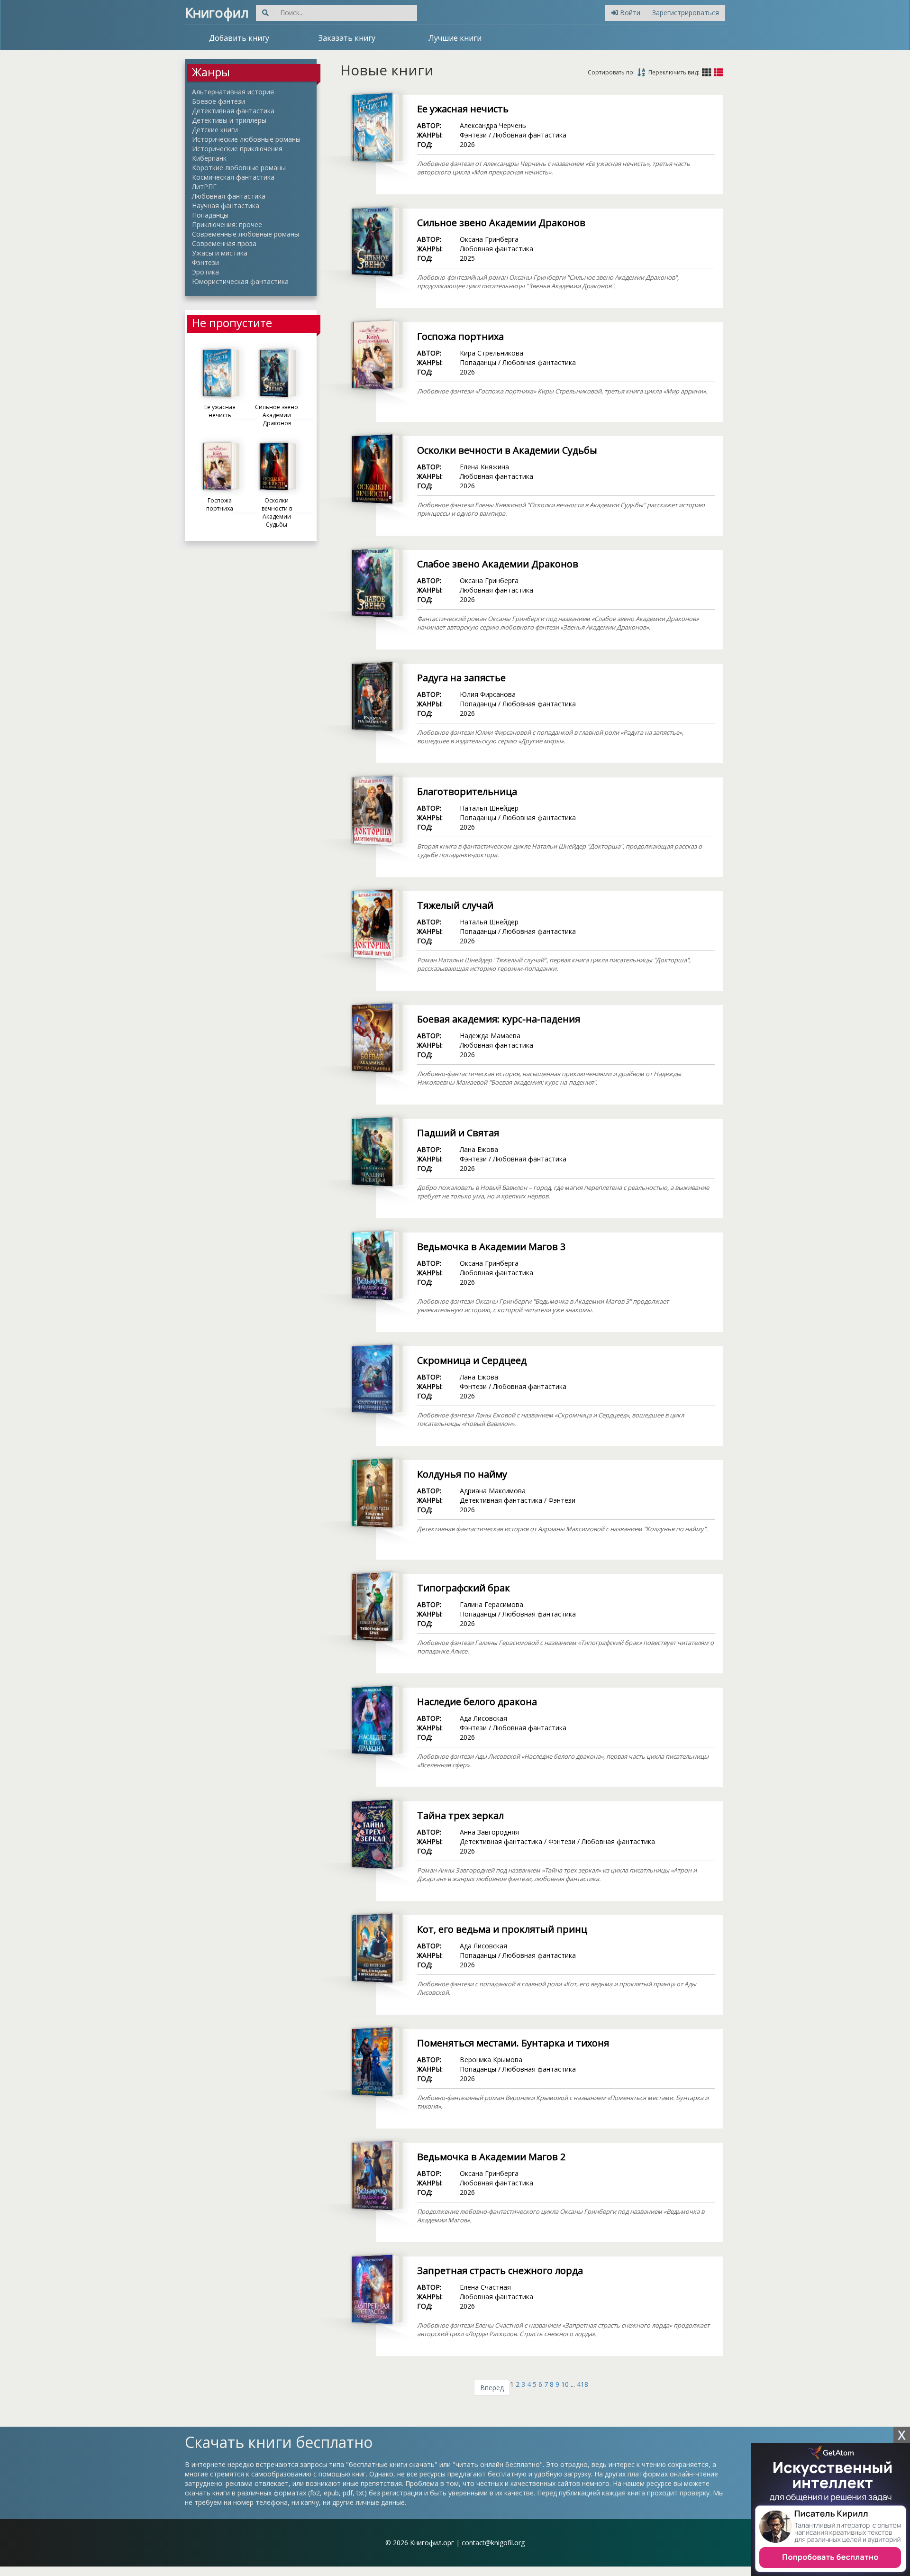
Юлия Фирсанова (488, 694)
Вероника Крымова (491, 2060)
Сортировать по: (611, 72)
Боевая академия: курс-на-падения (499, 1019)
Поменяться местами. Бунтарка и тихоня (513, 2043)
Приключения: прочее (227, 224)
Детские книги (215, 130)
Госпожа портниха (460, 336)
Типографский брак (464, 1588)
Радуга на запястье (461, 678)
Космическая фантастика (233, 177)
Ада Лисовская (483, 1718)
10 (565, 2384)
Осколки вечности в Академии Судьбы (507, 450)
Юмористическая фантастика (240, 281)
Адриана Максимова (493, 1491)
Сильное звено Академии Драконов (501, 223)
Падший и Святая (458, 1133)
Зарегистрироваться (686, 13)
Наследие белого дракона (477, 1702)
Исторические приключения (237, 149)
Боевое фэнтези (218, 101)
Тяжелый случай (455, 905)
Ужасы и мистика (220, 253)
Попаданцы (210, 215)
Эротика (205, 272)
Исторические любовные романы (246, 139)
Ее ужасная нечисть (463, 109)
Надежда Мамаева (490, 1036)
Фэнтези (205, 262)
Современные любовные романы (246, 234)
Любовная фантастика (229, 196)
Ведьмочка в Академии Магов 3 (491, 1247)
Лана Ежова (479, 1149)
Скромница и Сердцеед (472, 1360)
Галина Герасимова (491, 1604)
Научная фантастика (226, 206)
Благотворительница (467, 791)
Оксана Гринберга (489, 239)
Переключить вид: (674, 72)
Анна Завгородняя (489, 1832)
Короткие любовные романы (239, 168)
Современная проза (224, 243)
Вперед (492, 2388)
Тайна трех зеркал (460, 1815)
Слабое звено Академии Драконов (498, 564)
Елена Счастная (485, 2287)
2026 (467, 144)
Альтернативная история (233, 92)
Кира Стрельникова (491, 353)
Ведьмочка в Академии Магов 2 (491, 2157)
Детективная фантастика (233, 111)
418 (582, 2384)
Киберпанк (209, 158)
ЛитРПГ (204, 187)
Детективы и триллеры (229, 120)
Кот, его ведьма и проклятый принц (502, 1929)
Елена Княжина (484, 467)
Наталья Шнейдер (489, 808)
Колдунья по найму (462, 1474)
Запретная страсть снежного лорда (500, 2270)
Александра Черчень (493, 125)
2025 (467, 258)
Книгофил (217, 12)
